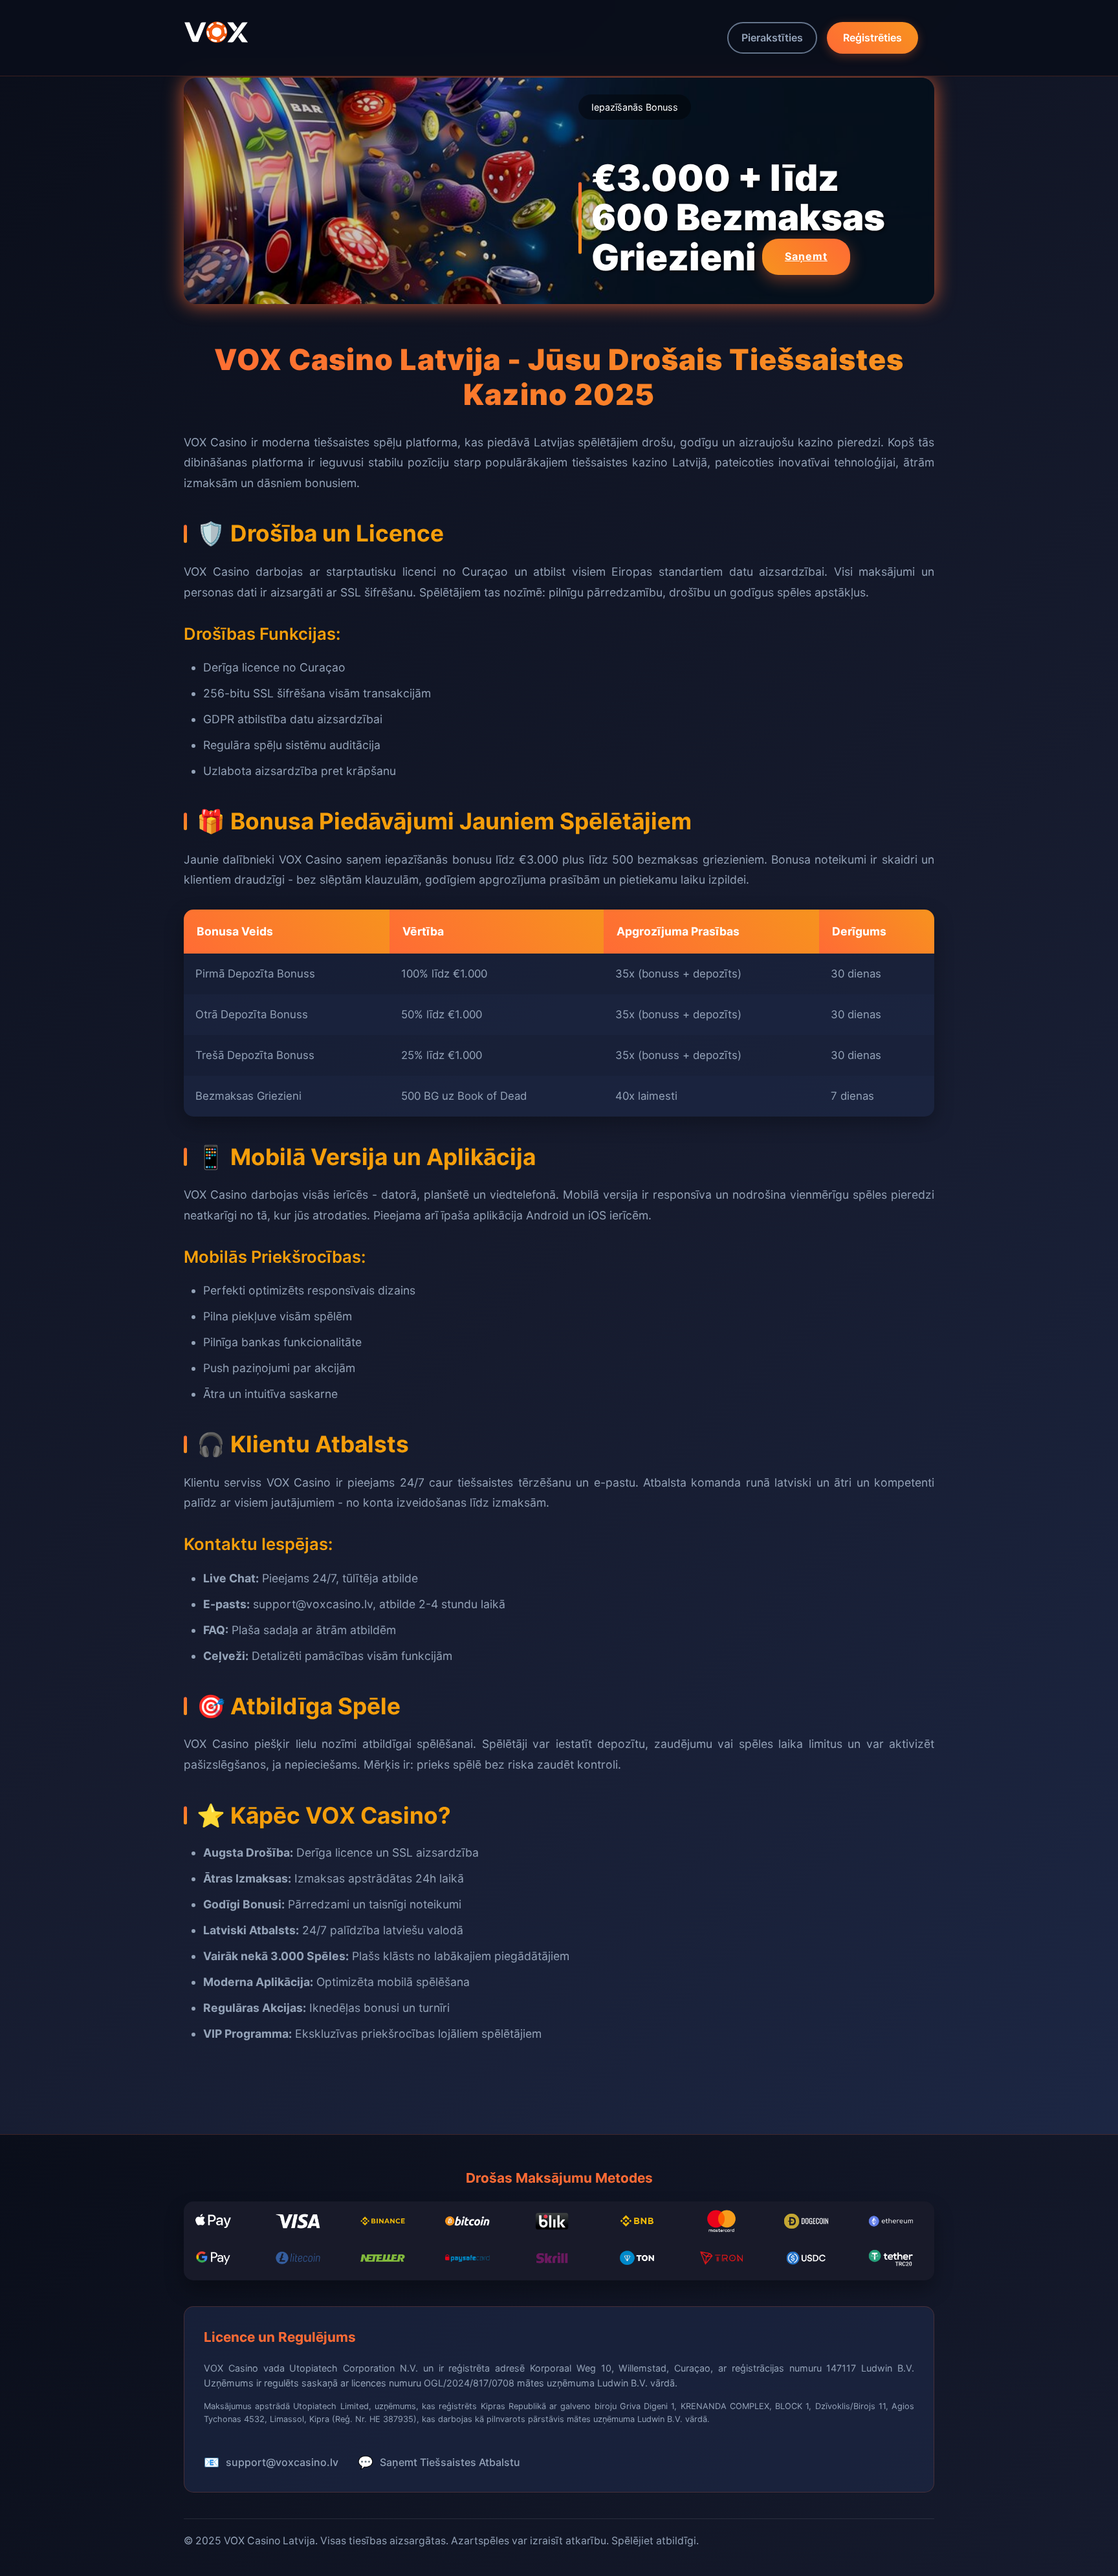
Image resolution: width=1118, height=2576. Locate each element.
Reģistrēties (872, 38)
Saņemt (806, 256)
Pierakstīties (772, 38)
